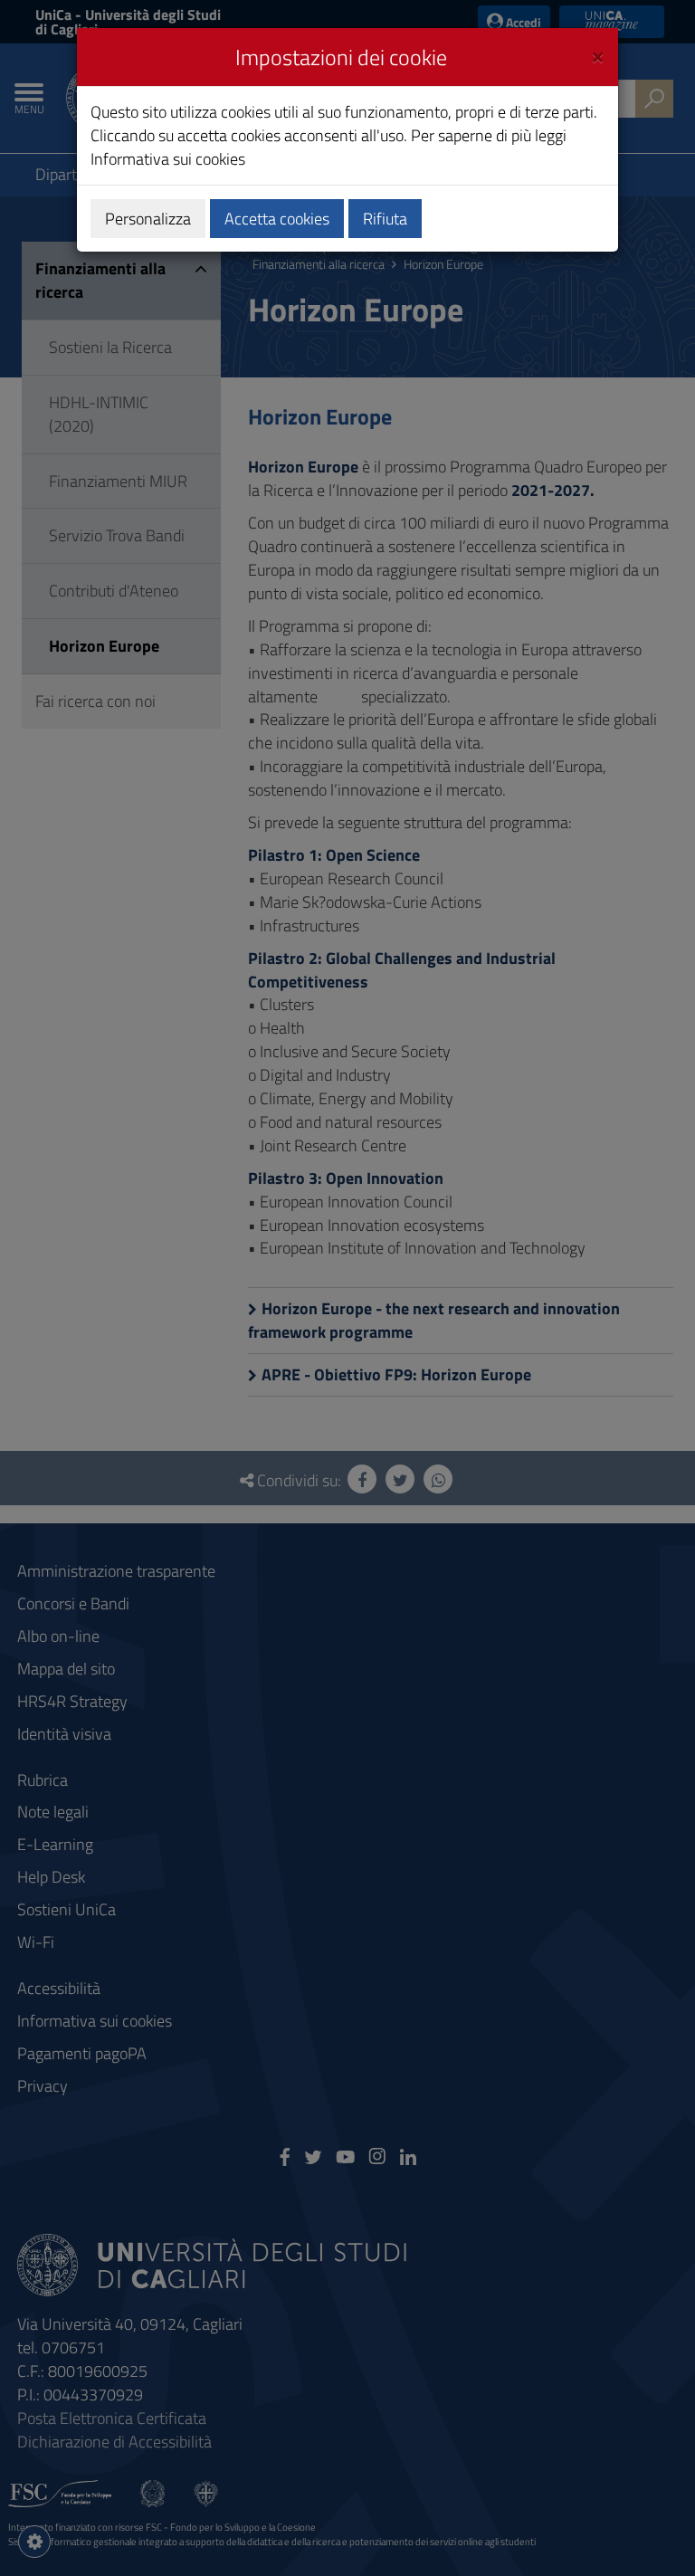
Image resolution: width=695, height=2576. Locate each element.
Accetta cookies (277, 219)
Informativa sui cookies (168, 159)
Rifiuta (385, 219)
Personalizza (148, 219)
